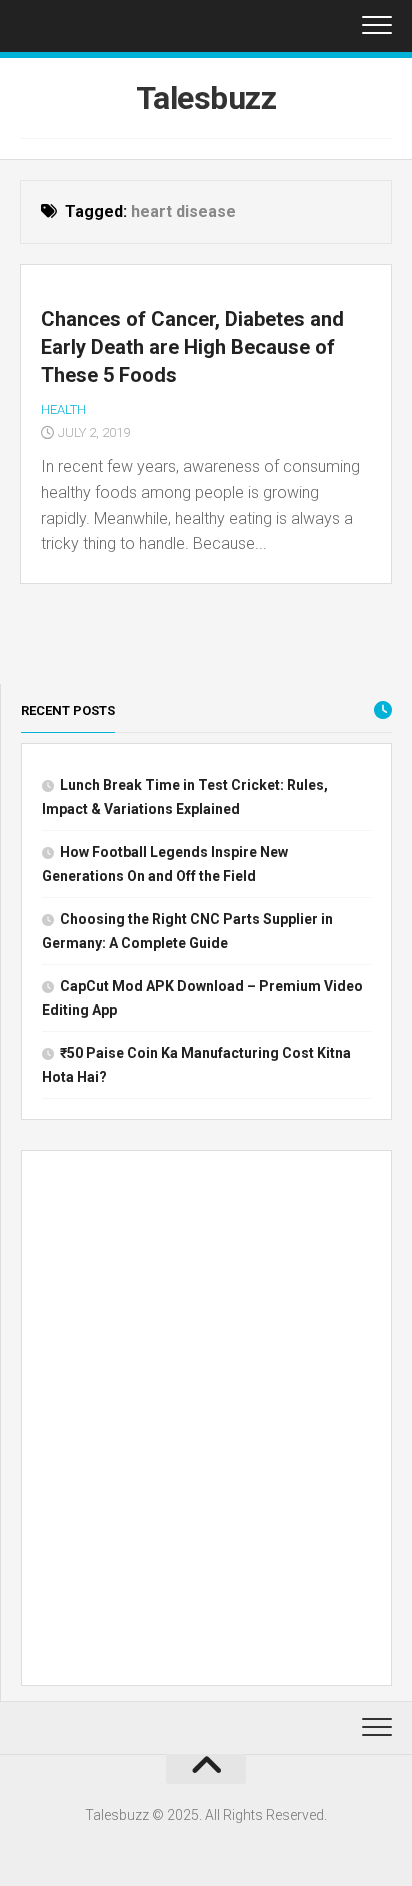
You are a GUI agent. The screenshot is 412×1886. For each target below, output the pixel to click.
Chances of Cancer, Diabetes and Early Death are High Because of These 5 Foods (192, 347)
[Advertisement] (206, 1422)
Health (63, 409)
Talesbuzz (206, 98)
